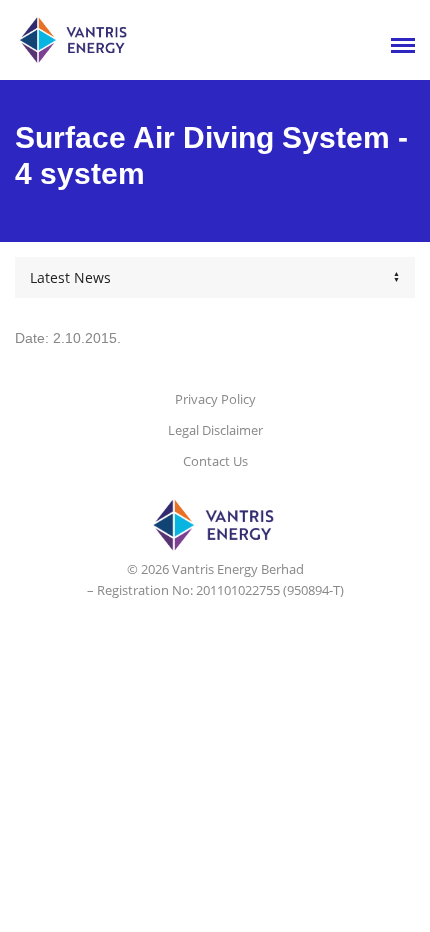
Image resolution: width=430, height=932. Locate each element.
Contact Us (215, 461)
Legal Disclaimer (215, 430)
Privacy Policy (215, 399)
